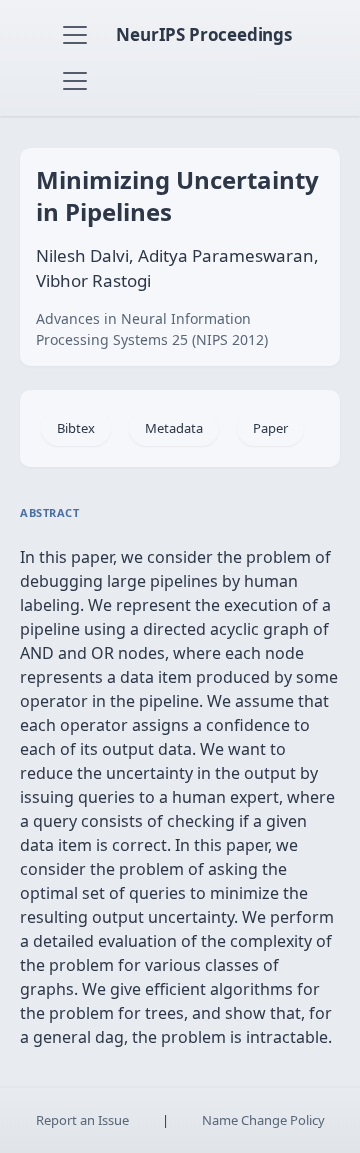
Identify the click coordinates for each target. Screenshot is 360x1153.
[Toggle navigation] (75, 35)
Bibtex (76, 428)
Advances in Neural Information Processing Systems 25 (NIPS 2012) (152, 329)
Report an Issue (82, 1120)
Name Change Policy (263, 1120)
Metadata (174, 428)
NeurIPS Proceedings (204, 34)
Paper (270, 428)
